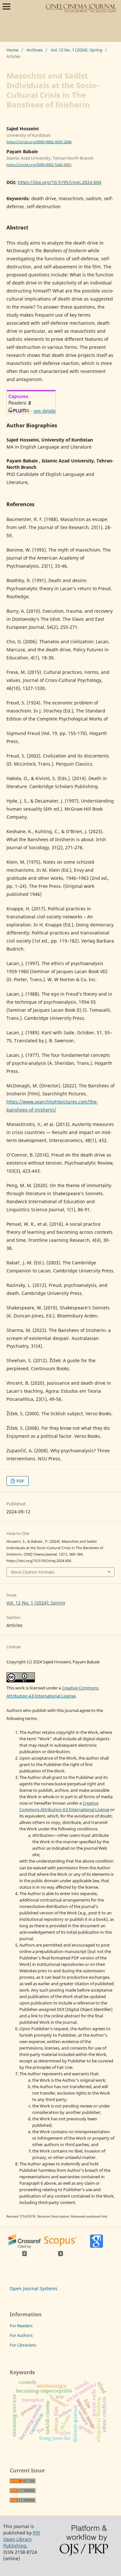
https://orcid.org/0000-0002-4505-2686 (39, 142)
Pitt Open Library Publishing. (22, 2539)
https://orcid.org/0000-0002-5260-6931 (39, 165)
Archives (35, 50)
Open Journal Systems (34, 2288)
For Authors (21, 2335)
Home (12, 50)
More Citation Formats (33, 1572)
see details (45, 411)
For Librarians (23, 2345)
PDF (20, 1481)
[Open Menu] (6, 6)
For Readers (21, 2326)
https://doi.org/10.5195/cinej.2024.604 (60, 182)
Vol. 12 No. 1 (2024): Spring (76, 50)
